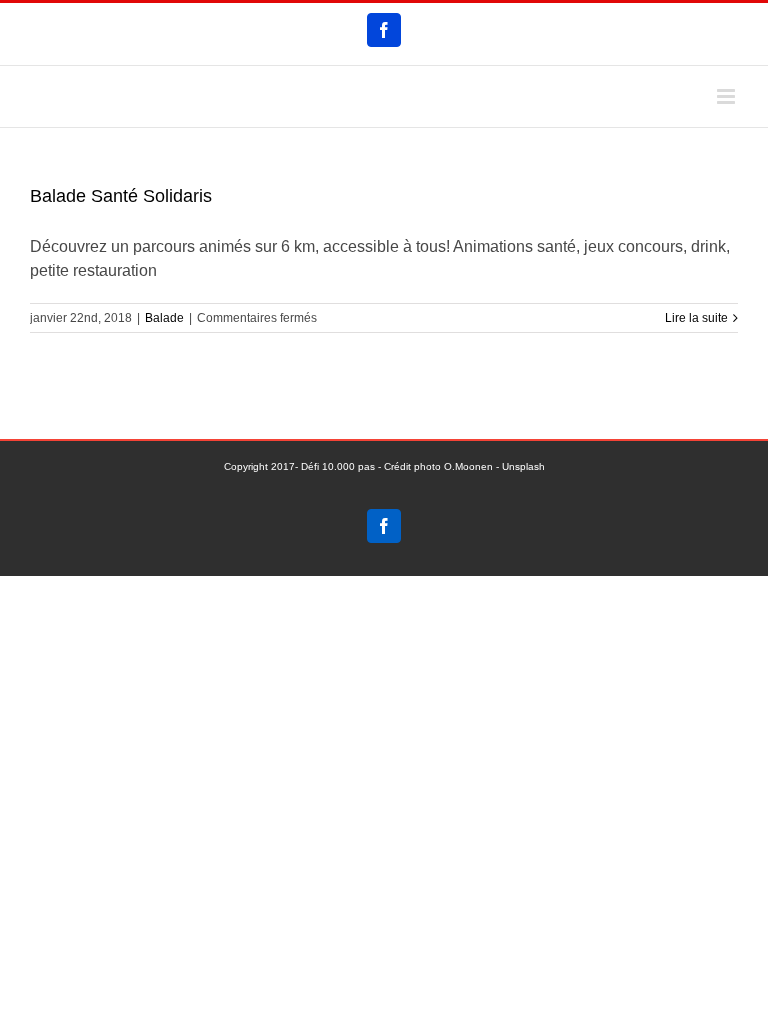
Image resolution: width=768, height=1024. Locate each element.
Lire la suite (696, 318)
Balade (164, 318)
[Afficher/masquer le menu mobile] (727, 96)
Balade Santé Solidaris (121, 196)
